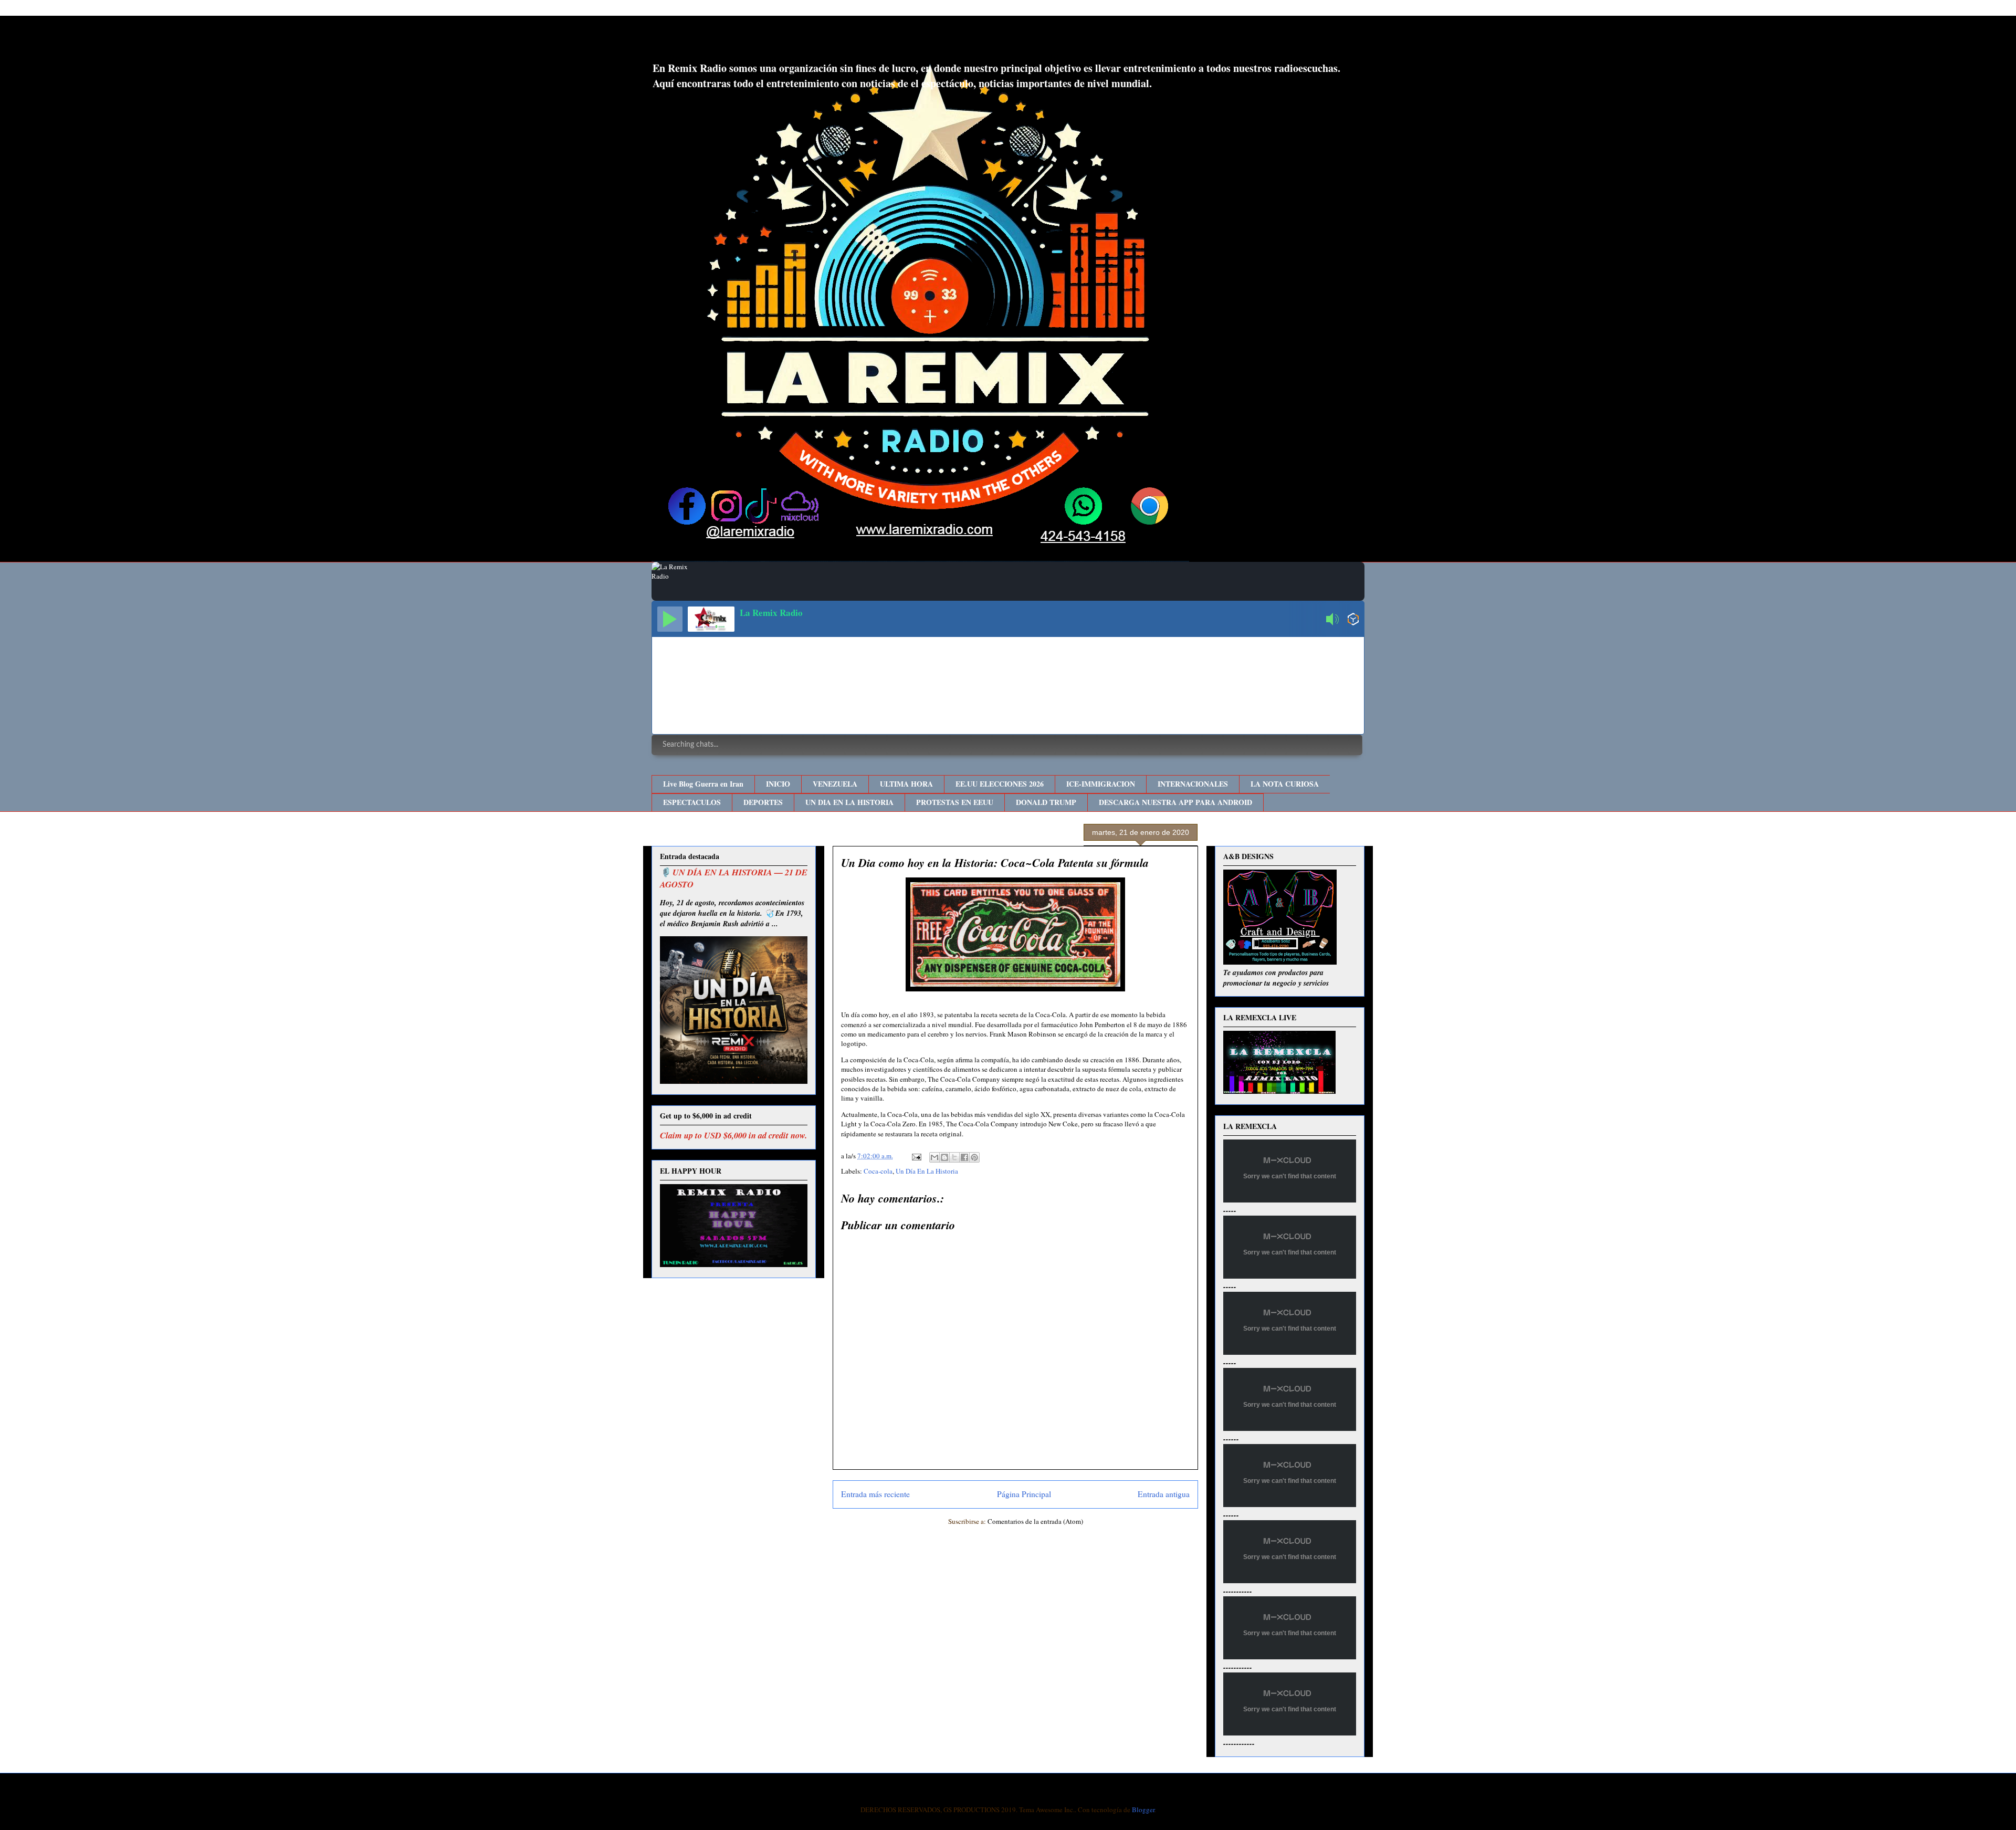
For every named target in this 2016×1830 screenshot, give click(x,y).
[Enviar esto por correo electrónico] (934, 1157)
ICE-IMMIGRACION (1101, 784)
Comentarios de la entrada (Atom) (1035, 1521)
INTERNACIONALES (1193, 784)
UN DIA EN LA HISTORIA (849, 802)
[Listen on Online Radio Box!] (1353, 620)
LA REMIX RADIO (738, 41)
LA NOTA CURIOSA (1285, 784)
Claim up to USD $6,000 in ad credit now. (733, 1135)
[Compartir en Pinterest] (974, 1157)
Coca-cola (878, 1171)
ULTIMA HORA (906, 784)
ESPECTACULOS (692, 802)
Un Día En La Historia (927, 1171)
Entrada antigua (1164, 1494)
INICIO (778, 784)
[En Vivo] (670, 619)
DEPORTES (763, 802)
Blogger (1143, 1810)
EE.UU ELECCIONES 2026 (1000, 784)
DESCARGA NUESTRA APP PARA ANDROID (1175, 802)
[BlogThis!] (944, 1157)
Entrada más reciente (875, 1494)
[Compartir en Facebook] (964, 1157)
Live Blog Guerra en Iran (703, 784)
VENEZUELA (835, 784)
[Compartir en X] (954, 1157)
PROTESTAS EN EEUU (955, 802)
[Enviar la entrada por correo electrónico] (916, 1156)
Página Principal (1024, 1494)
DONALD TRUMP (1046, 802)
